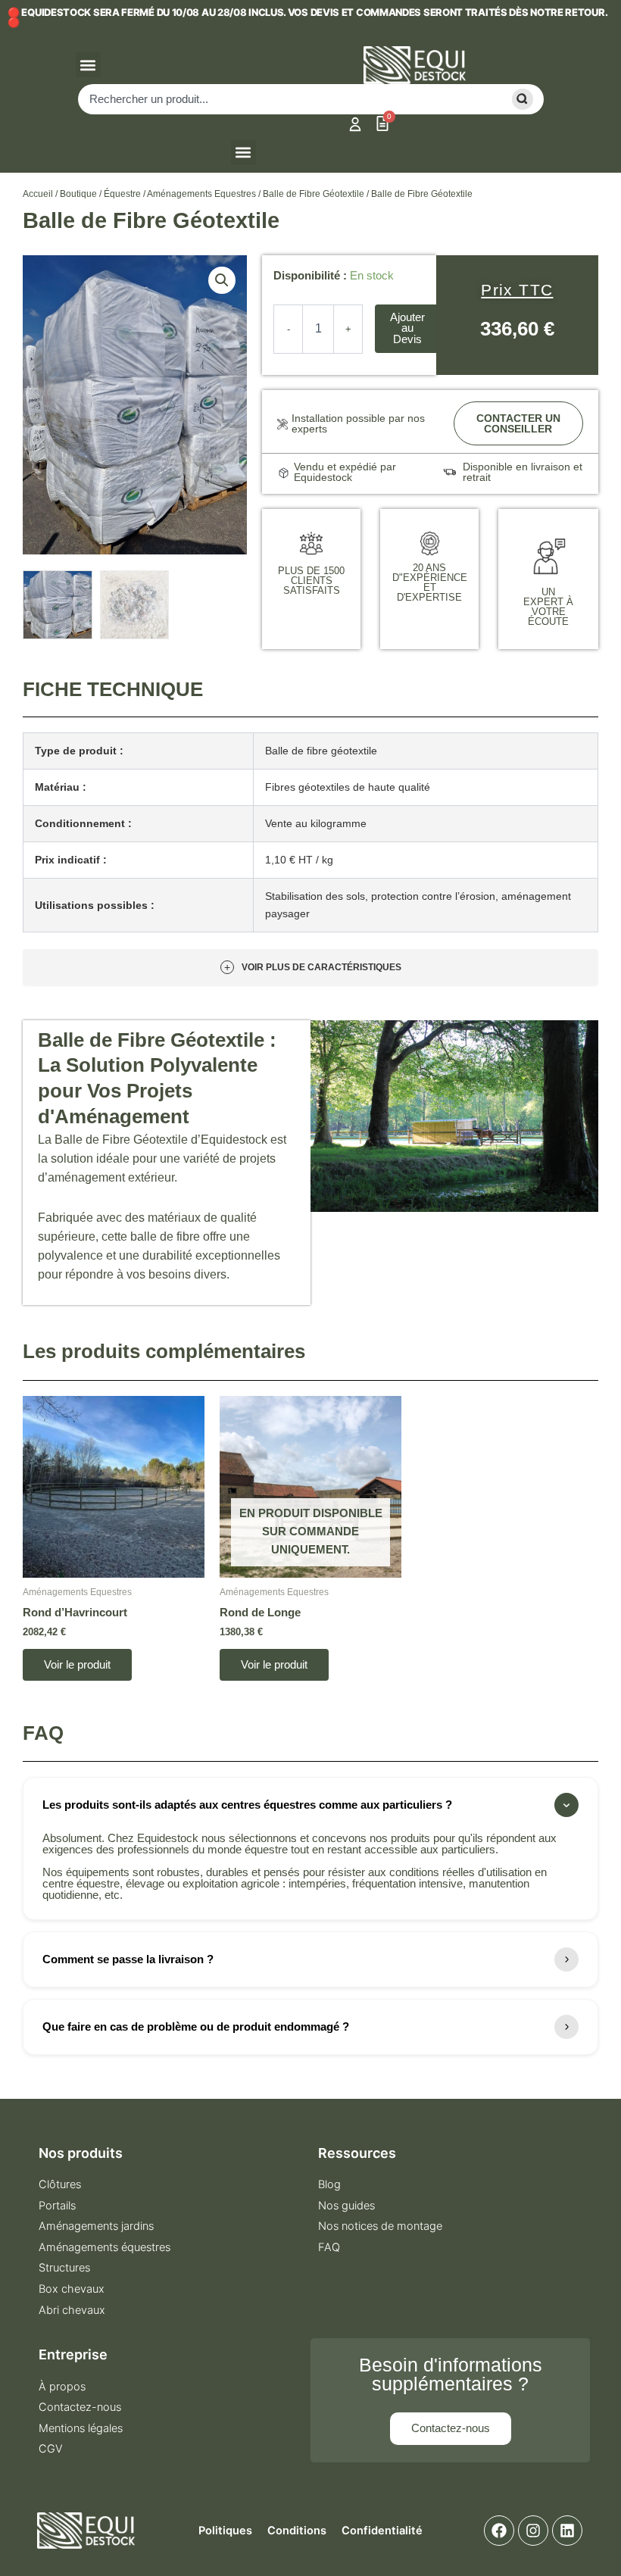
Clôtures (60, 2184)
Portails (57, 2206)
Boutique (78, 194)
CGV (51, 2449)
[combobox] (287, 99)
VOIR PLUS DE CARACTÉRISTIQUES (313, 967)
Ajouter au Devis (407, 328)
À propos (62, 2387)
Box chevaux (72, 2289)
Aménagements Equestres (201, 194)
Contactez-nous (80, 2407)
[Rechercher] (520, 99)
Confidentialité (382, 2531)
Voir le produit (77, 1665)
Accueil (38, 194)
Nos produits (81, 2153)
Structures (64, 2268)
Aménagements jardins (96, 2226)
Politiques (225, 2531)
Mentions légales (81, 2428)
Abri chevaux (72, 2310)
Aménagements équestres (105, 2247)
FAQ (329, 2247)
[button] (88, 65)
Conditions (297, 2531)
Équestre (122, 194)
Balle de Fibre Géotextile (314, 194)
